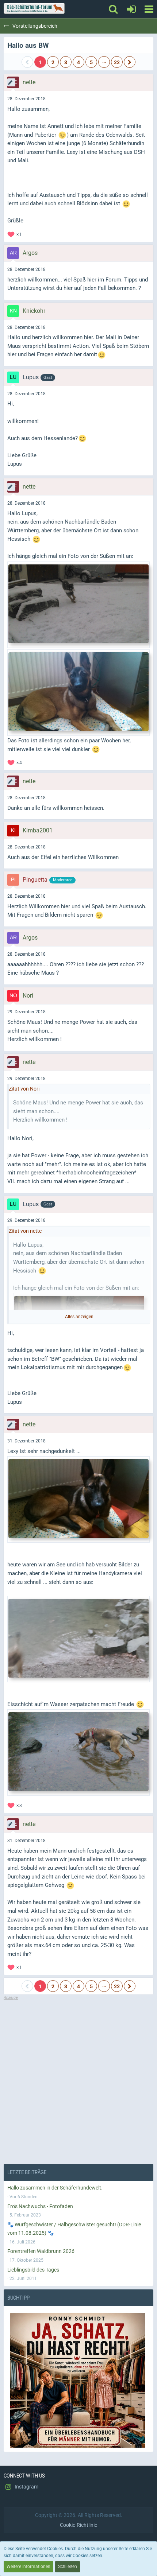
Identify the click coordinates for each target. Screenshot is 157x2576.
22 (117, 62)
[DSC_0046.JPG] (78, 1639)
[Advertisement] (78, 2079)
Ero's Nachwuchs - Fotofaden (40, 2206)
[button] (149, 9)
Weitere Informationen (28, 2567)
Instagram (26, 2487)
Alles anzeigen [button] (79, 1317)
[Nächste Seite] (130, 62)
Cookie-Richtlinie (78, 2525)
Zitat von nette (25, 1231)
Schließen (68, 2567)
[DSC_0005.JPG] (78, 1499)
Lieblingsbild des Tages (33, 2270)
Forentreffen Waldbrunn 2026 (41, 2251)
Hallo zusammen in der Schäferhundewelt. (55, 2188)
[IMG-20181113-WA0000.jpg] (78, 693)
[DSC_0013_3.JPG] (78, 605)
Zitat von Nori (24, 1089)
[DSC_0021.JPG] (78, 1753)
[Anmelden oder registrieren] (131, 9)
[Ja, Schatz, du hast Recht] (78, 2380)
